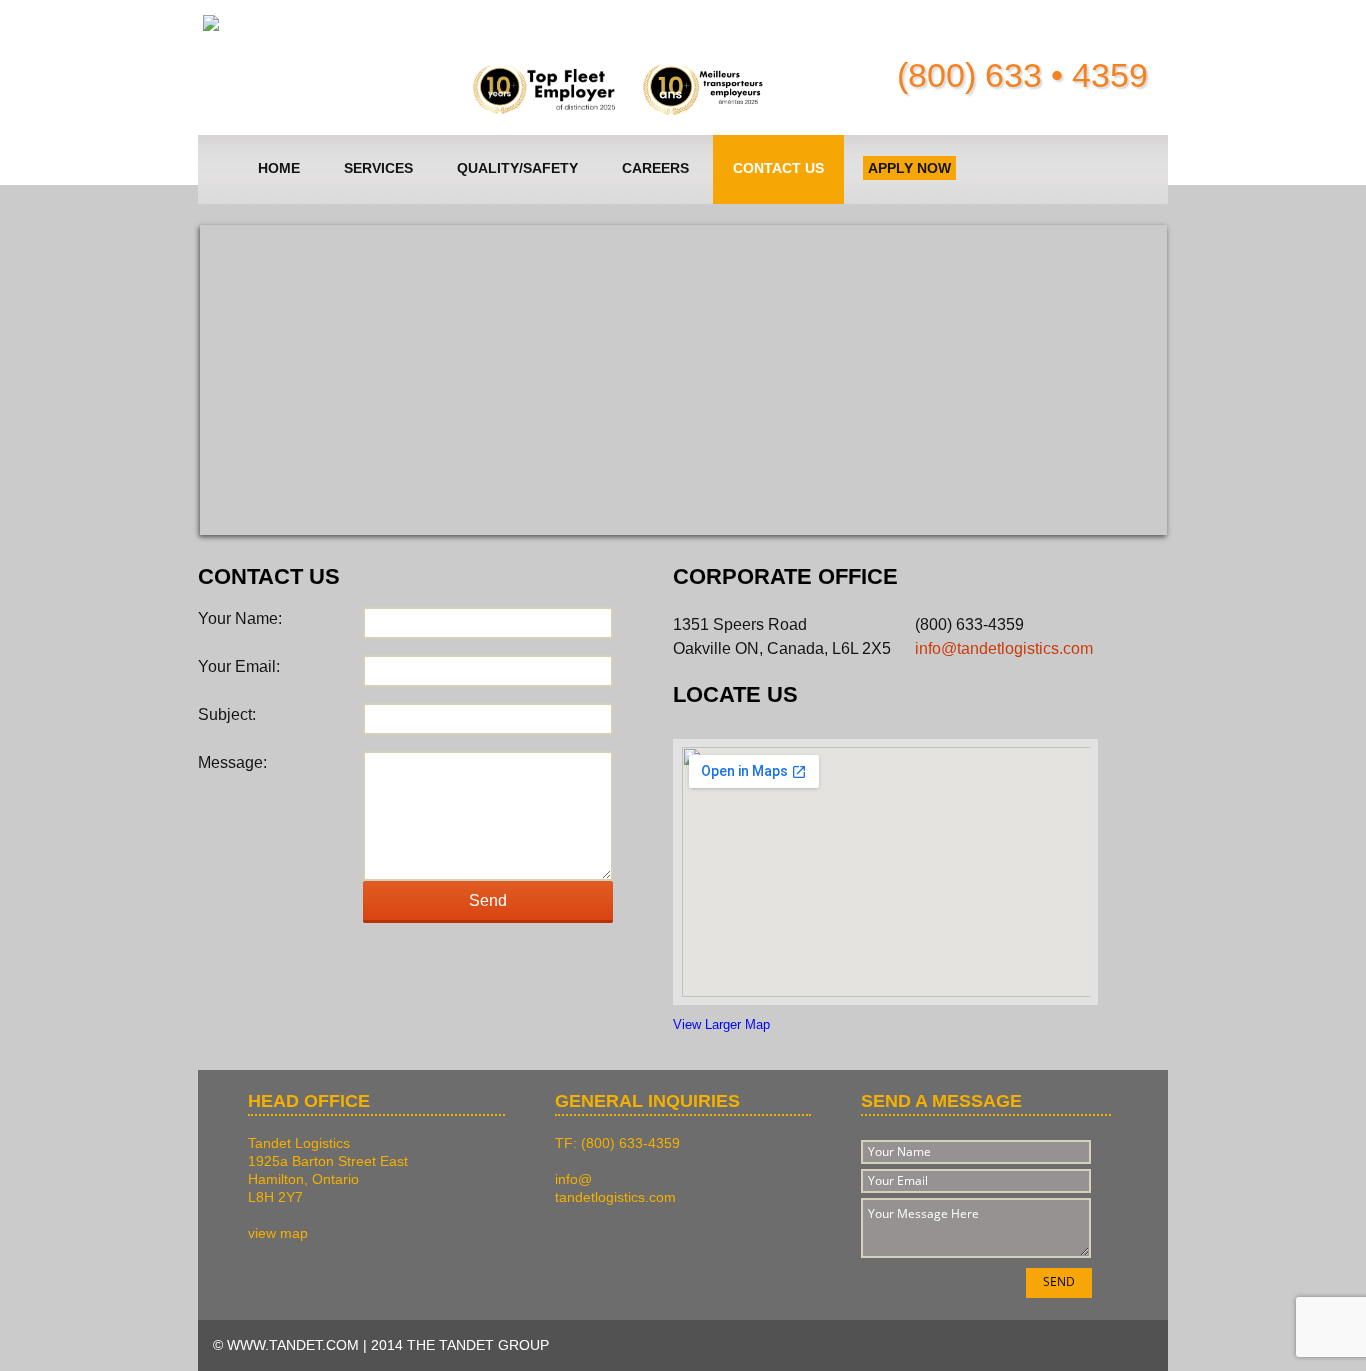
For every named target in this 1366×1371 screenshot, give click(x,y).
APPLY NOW (909, 168)
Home (279, 168)
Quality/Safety (517, 168)
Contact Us (778, 168)
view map (278, 1233)
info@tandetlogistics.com (1004, 648)
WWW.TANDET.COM (293, 1345)
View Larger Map (721, 1024)
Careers (655, 168)
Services (378, 168)
